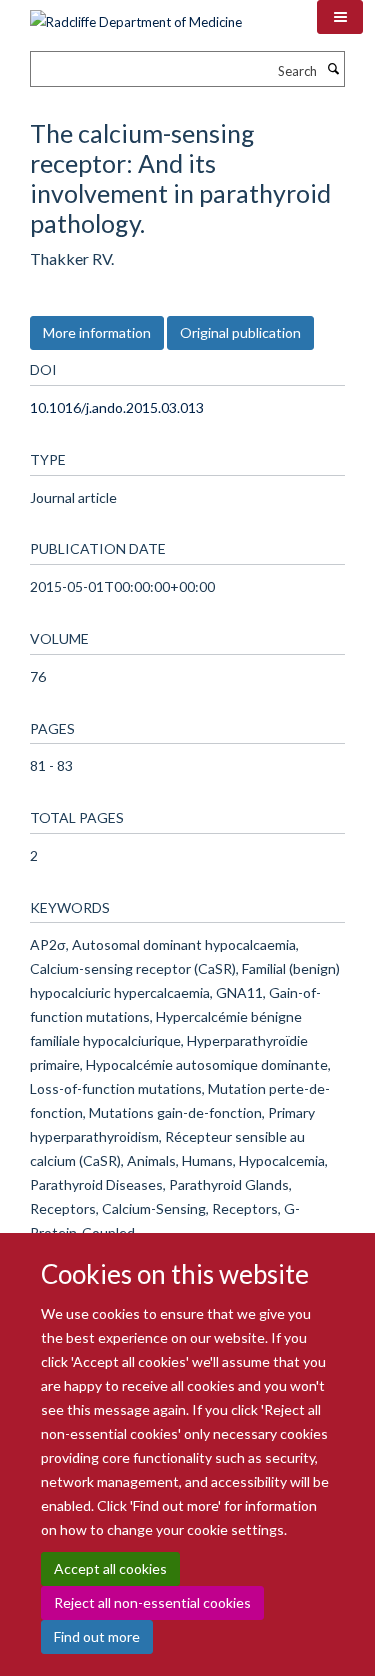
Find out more (97, 1636)
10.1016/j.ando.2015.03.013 (117, 407)
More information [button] (97, 332)
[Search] (333, 69)
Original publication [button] (240, 332)
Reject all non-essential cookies (152, 1602)
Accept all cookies (110, 1568)
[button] (340, 17)
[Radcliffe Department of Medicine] (136, 15)
